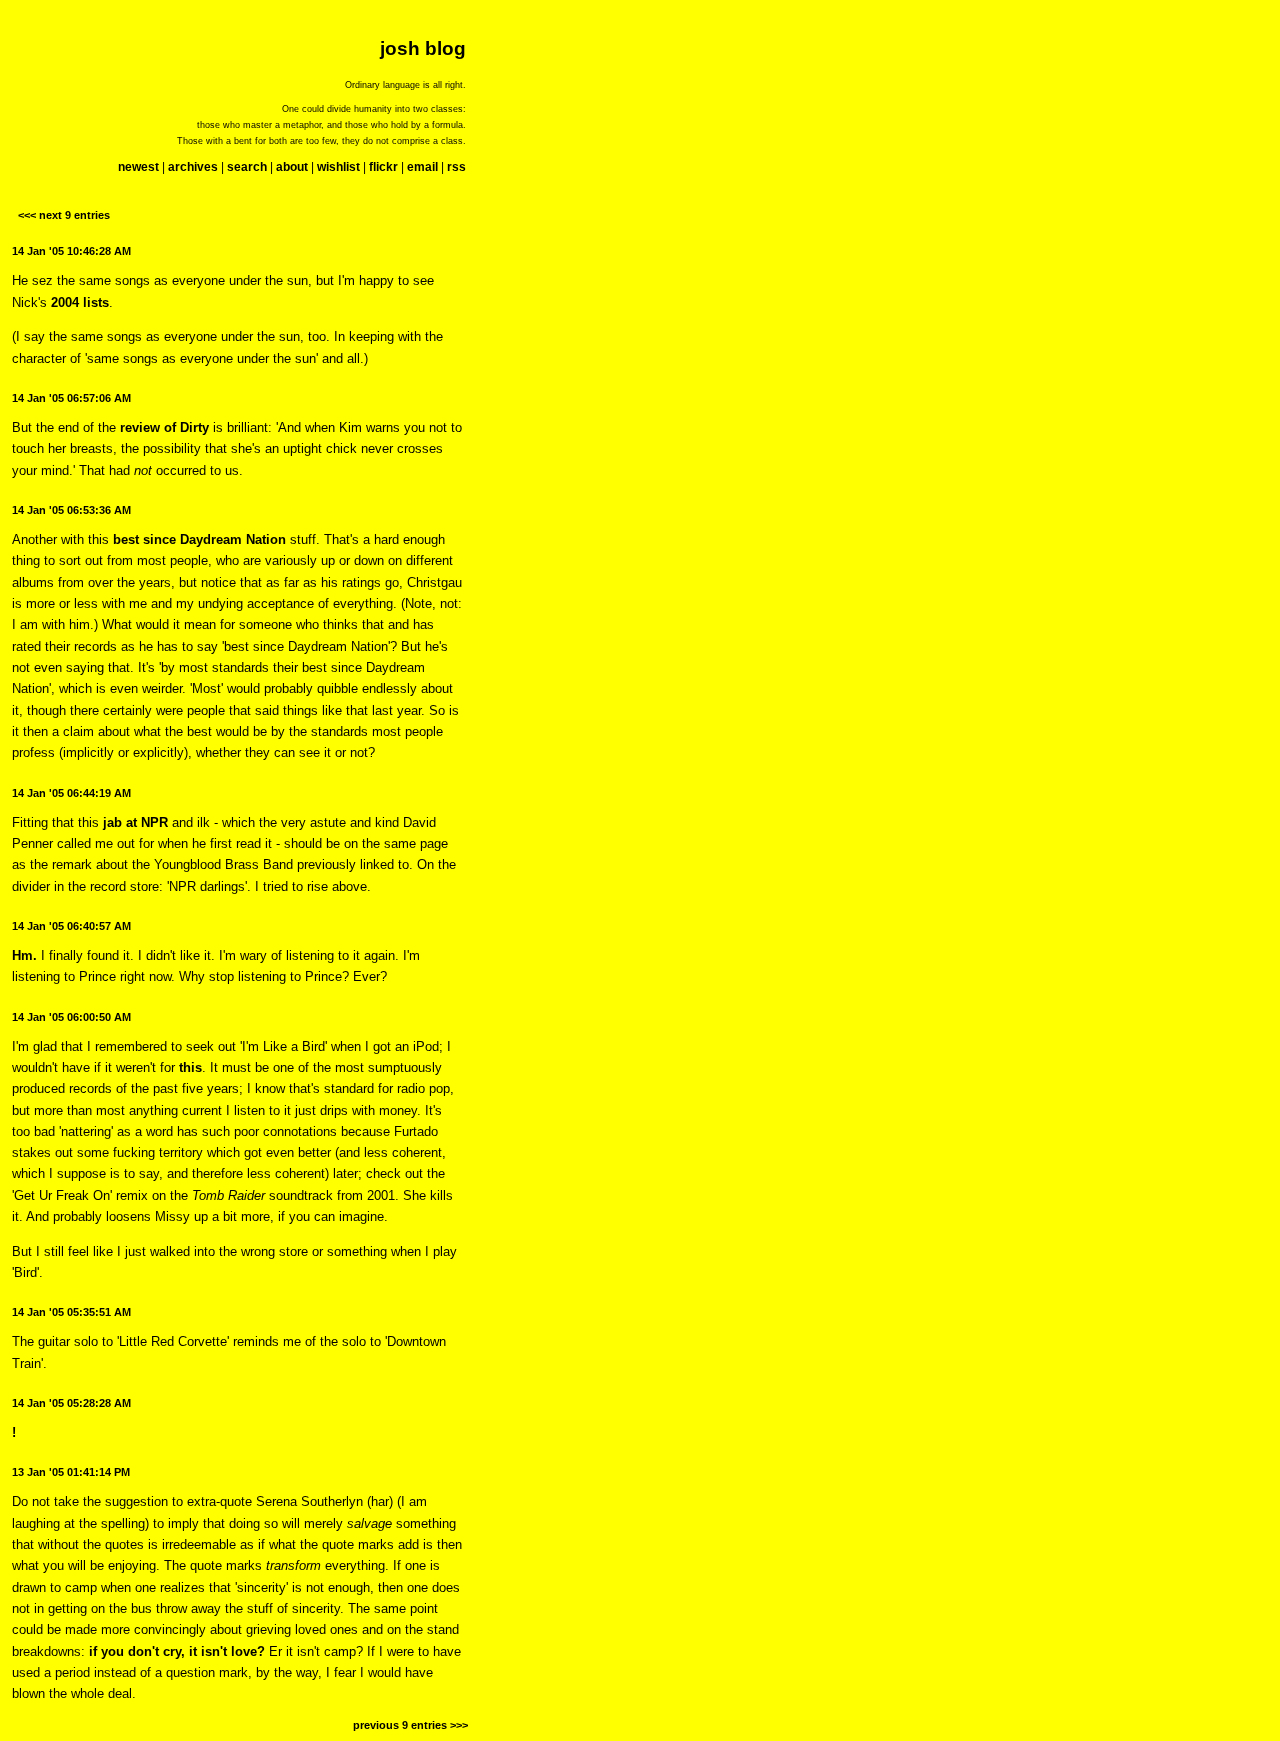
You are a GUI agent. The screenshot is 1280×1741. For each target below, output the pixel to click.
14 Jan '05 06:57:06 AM (71, 398)
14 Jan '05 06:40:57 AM (71, 926)
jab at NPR (135, 822)
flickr (383, 167)
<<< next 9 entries (64, 215)
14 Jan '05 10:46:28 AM (71, 251)
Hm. (24, 955)
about (292, 167)
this (190, 1067)
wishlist (338, 167)
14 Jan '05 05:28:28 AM (71, 1403)
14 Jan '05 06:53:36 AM (71, 510)
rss (456, 167)
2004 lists (80, 302)
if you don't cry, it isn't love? (177, 1651)
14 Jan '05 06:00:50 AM (71, 1017)
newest (138, 167)
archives (193, 167)
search (247, 167)
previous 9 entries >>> (410, 1725)
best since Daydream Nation (199, 539)
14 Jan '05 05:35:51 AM (71, 1312)
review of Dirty (164, 427)
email (422, 167)
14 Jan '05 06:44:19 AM (71, 793)
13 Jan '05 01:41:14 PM (71, 1472)
